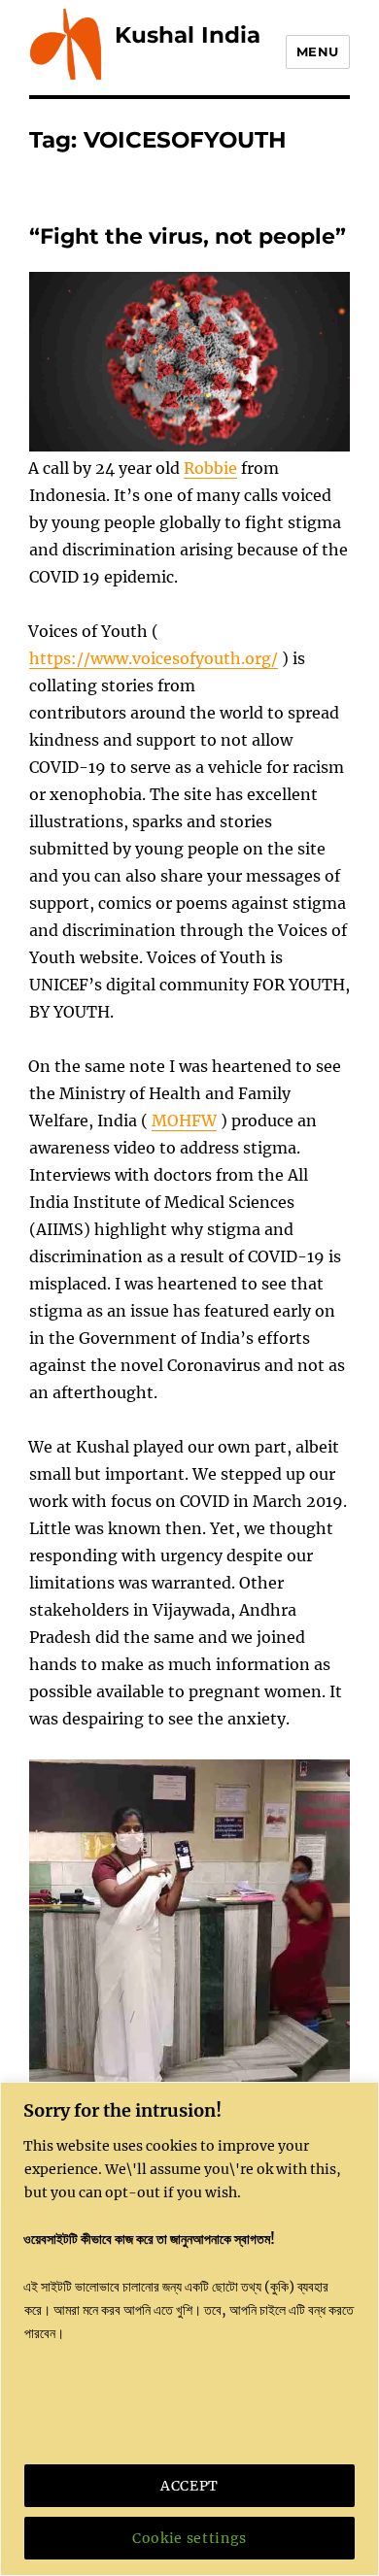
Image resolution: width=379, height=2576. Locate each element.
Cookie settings (189, 2538)
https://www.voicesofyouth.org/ (154, 658)
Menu (318, 51)
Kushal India (188, 35)
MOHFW (184, 1121)
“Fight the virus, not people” (188, 236)
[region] (189, 2329)
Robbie (210, 468)
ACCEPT (189, 2486)
